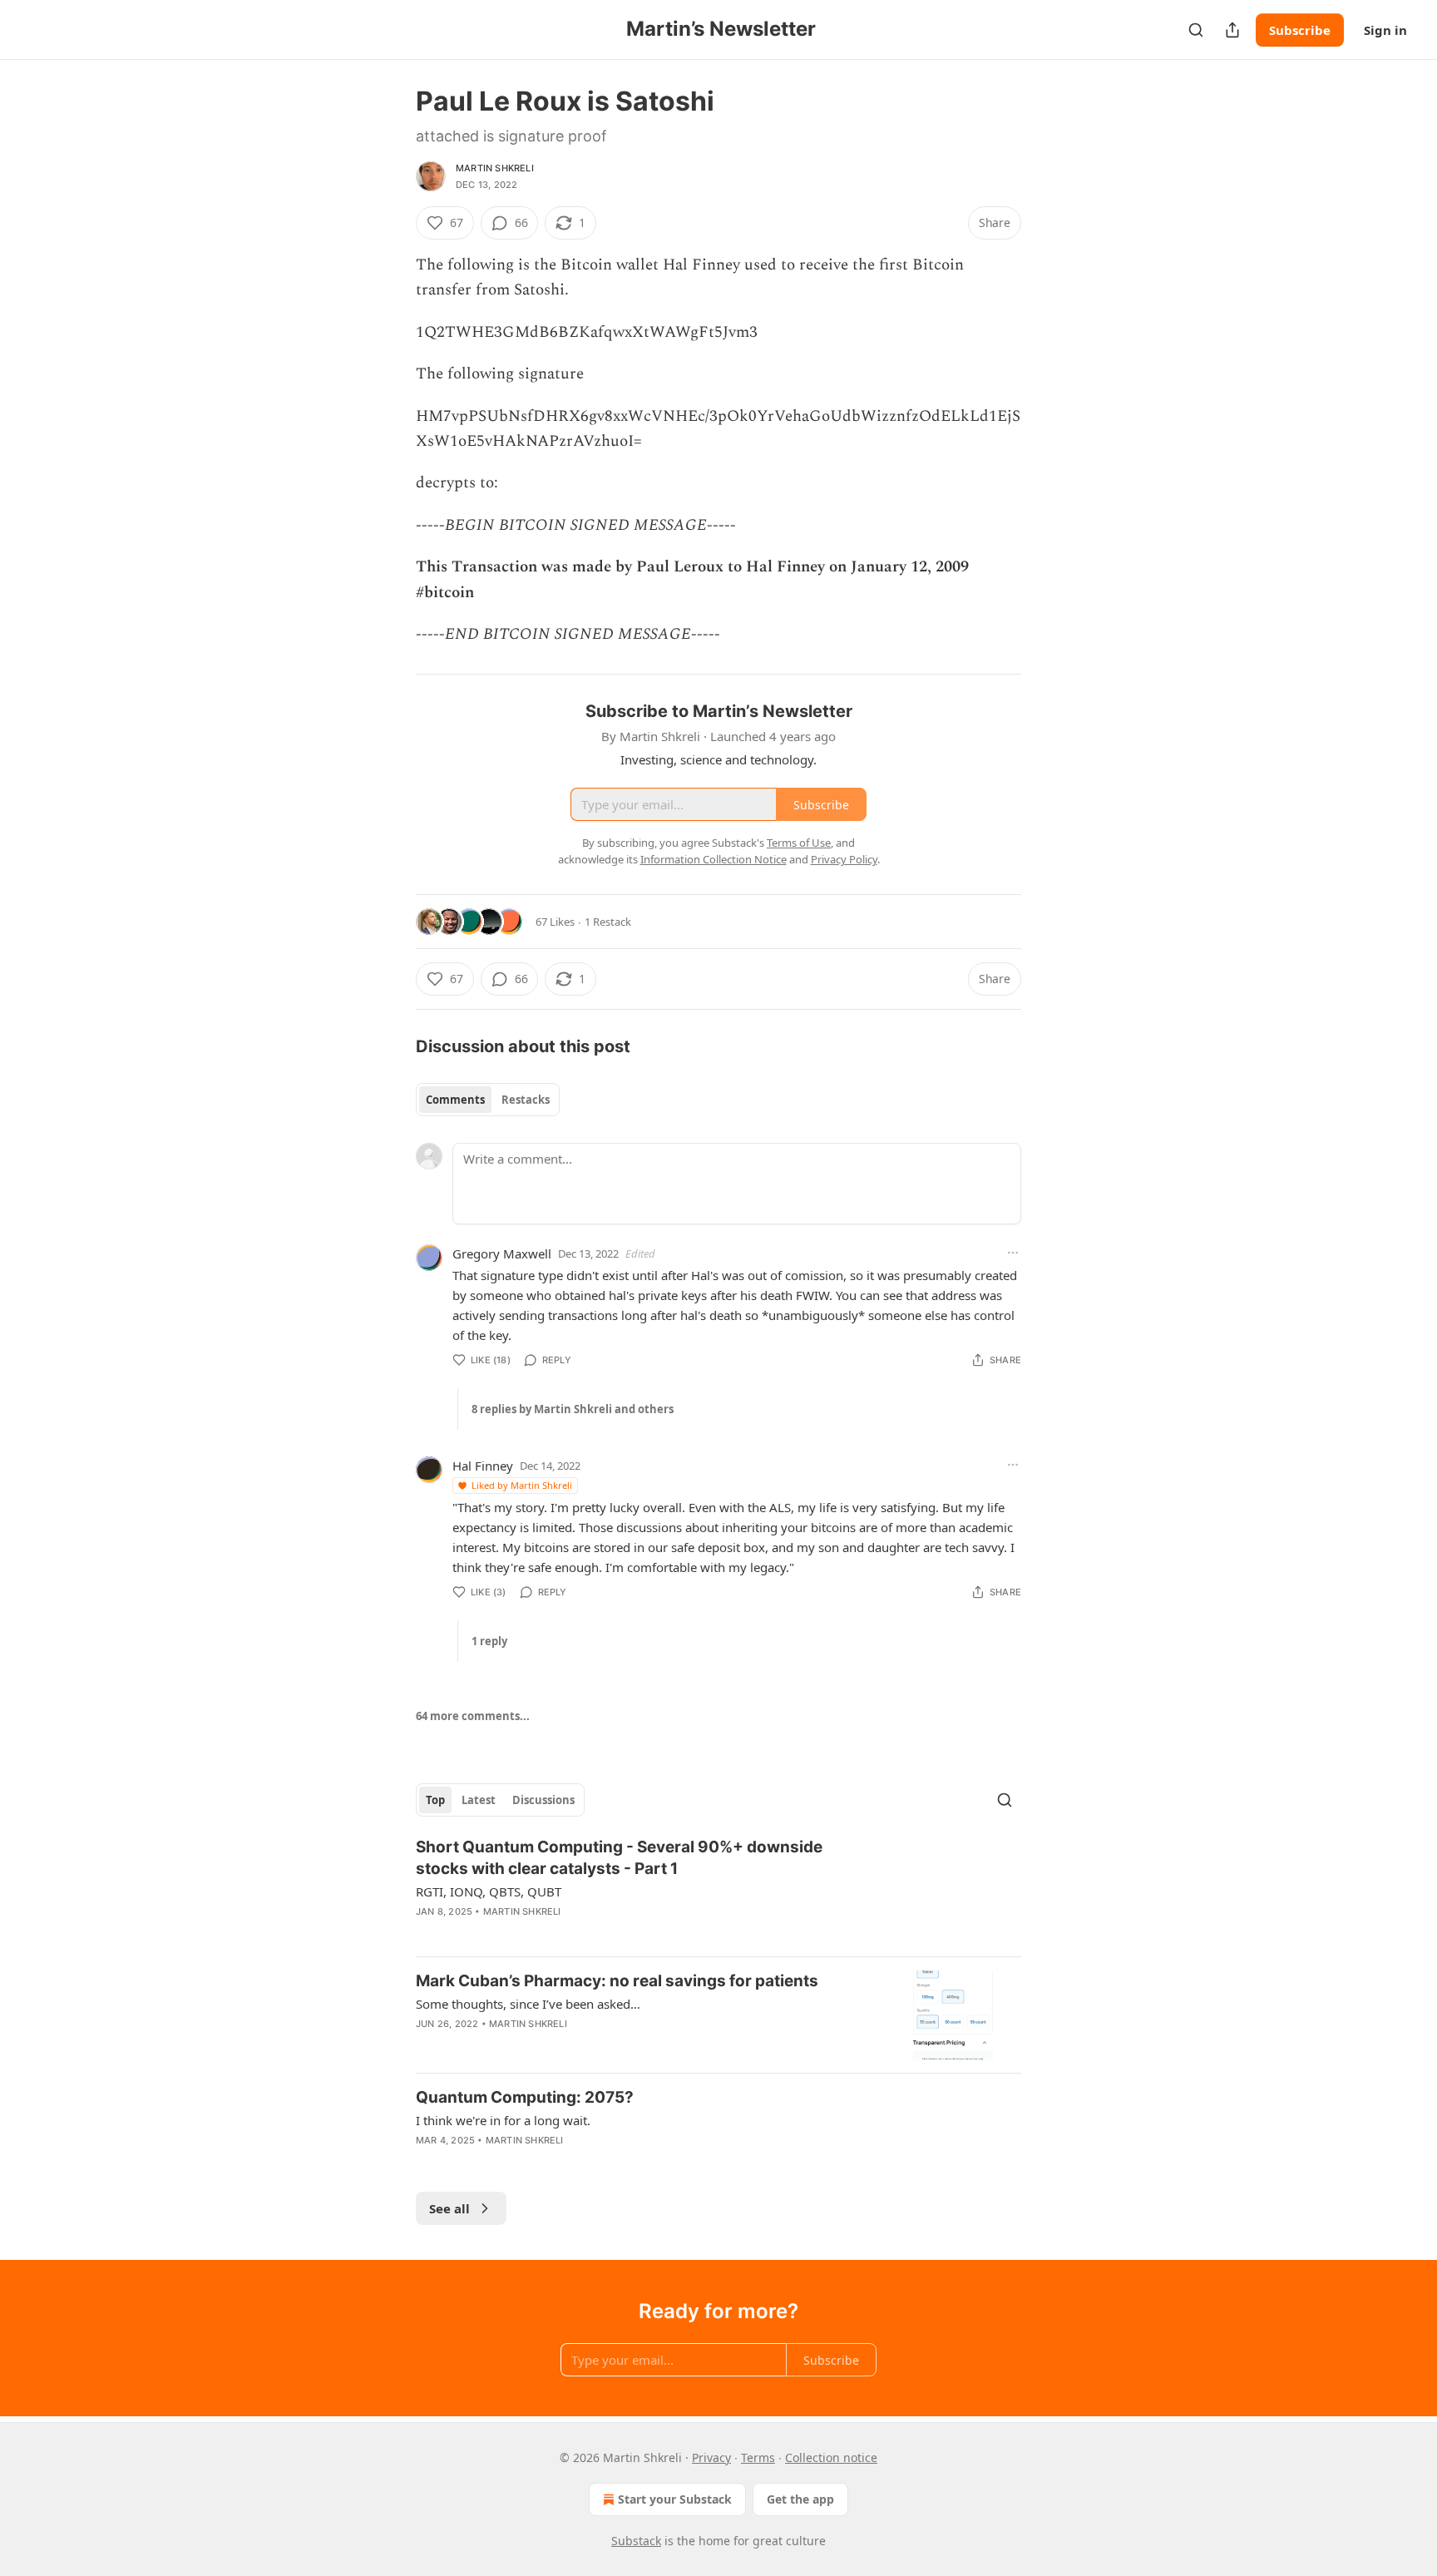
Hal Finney (483, 1466)
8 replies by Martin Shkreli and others (573, 1409)
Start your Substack (675, 2499)
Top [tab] (435, 1800)
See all (449, 2208)
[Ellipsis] (1013, 1253)
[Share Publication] (1232, 30)
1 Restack (608, 922)
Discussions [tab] (543, 1800)
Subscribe (1300, 30)
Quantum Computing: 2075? (525, 2097)
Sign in (1385, 30)
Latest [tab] (479, 1800)
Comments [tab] (455, 1100)
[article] (718, 1890)
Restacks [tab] (526, 1100)
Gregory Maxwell (502, 1253)
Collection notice (831, 2457)
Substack (636, 2541)
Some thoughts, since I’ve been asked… (528, 2004)
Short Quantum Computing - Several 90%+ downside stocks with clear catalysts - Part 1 (619, 1858)
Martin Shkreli (495, 168)
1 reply (489, 1641)
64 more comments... (473, 1716)
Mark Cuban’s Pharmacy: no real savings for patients (617, 1981)
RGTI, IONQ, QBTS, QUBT (489, 1891)
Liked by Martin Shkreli (522, 1485)
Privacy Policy (844, 859)
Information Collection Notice (714, 859)
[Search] (1196, 30)
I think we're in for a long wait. (503, 2120)
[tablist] (488, 1100)
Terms (758, 2457)
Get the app (800, 2499)
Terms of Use (799, 843)
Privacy (711, 2457)
